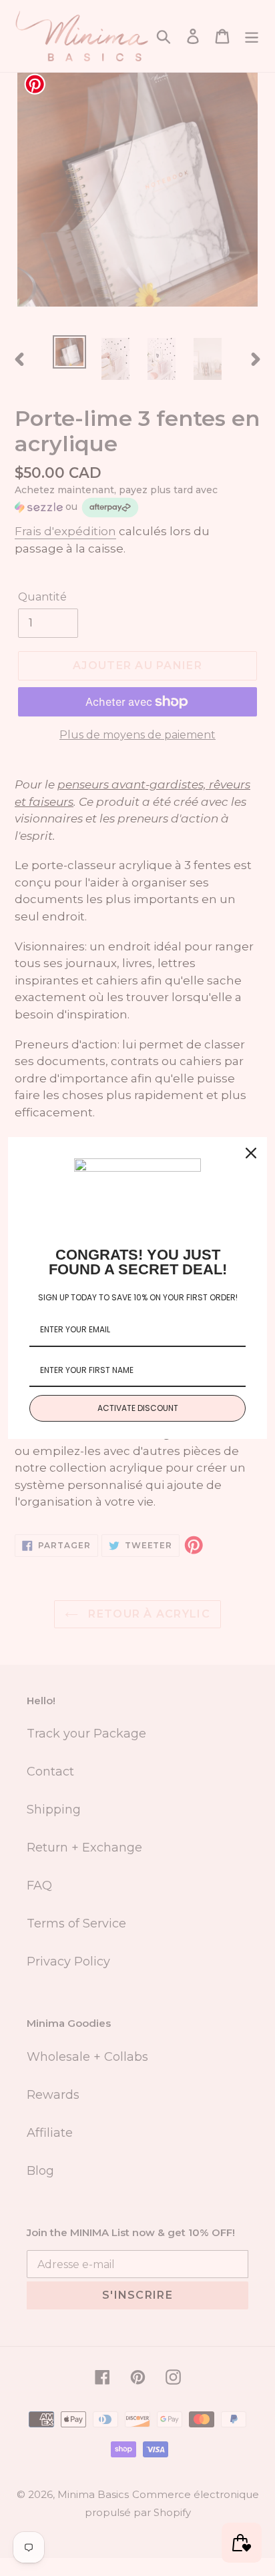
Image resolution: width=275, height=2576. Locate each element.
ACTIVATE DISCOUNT (138, 1408)
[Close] (251, 1153)
